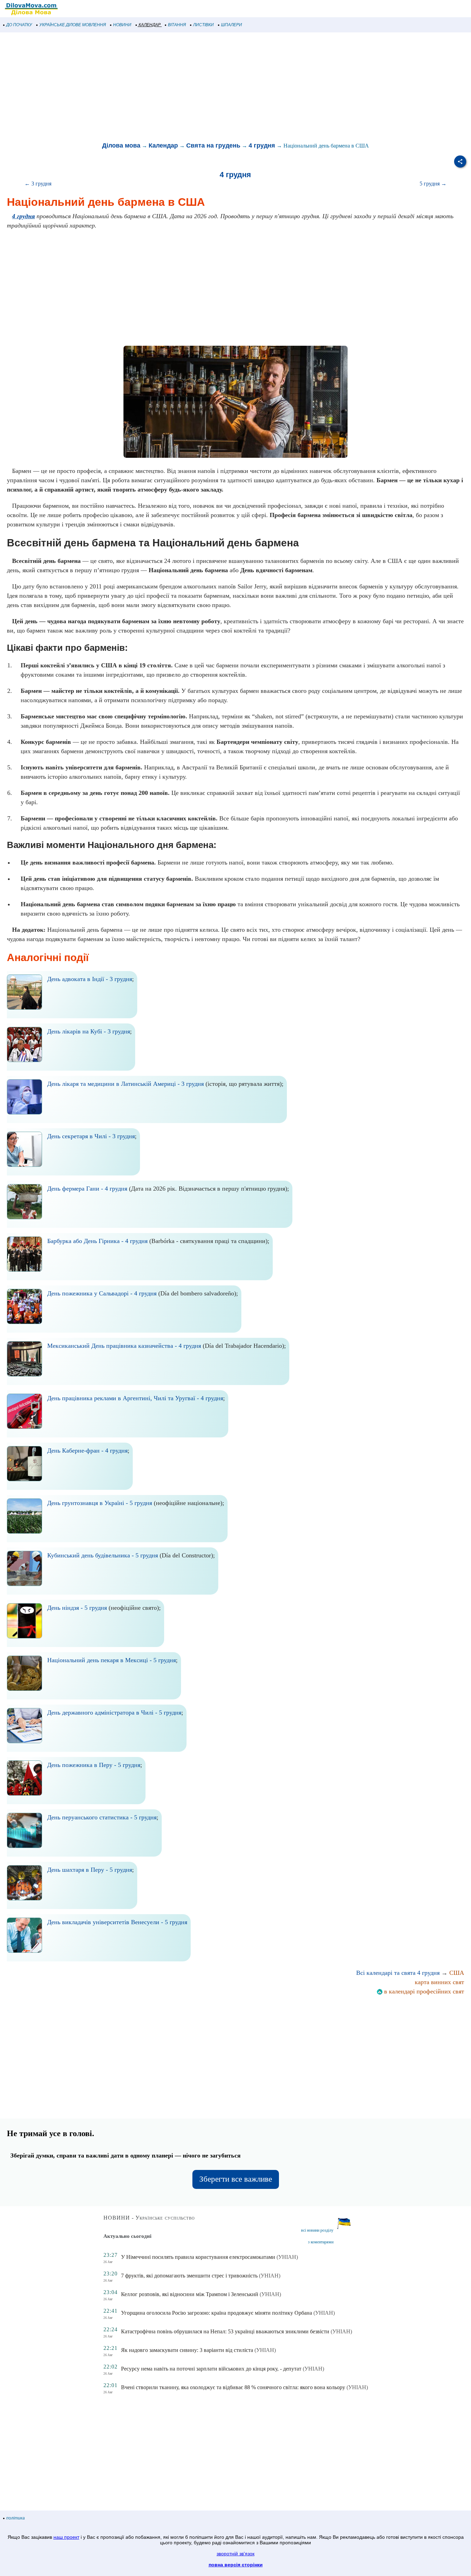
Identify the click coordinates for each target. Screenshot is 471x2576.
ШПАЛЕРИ (232, 25)
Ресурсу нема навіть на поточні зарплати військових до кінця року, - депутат (211, 2369)
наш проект (66, 2537)
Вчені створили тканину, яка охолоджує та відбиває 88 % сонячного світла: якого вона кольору (233, 2387)
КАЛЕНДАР (150, 25)
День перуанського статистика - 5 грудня (102, 1817)
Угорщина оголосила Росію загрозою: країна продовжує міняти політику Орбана (217, 2313)
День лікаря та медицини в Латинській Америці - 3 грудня (126, 1084)
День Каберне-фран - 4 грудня (87, 1451)
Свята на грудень (213, 145)
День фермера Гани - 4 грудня (87, 1189)
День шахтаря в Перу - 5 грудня (90, 1870)
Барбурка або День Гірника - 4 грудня (97, 1241)
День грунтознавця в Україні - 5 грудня (100, 1503)
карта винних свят (439, 1982)
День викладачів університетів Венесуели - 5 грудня (117, 1922)
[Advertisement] (207, 88)
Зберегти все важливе (236, 2179)
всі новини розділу (317, 2230)
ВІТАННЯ (177, 25)
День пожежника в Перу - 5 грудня (94, 1765)
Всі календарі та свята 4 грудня (398, 1973)
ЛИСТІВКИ (203, 25)
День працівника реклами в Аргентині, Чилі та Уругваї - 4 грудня (135, 1398)
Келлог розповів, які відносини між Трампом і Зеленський (190, 2294)
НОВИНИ (122, 25)
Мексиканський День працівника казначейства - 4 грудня (124, 1346)
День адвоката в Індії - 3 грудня (90, 979)
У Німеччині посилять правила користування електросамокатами (198, 2257)
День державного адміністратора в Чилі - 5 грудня (114, 1713)
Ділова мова (121, 145)
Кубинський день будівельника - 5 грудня (103, 1555)
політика (16, 2518)
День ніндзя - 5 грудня (77, 1608)
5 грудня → (433, 184)
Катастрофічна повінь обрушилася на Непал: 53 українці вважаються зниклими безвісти (225, 2331)
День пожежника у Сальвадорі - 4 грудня (102, 1293)
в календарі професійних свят (423, 1991)
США (457, 1973)
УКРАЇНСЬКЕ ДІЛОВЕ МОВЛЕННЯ (73, 25)
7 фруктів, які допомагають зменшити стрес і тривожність (189, 2276)
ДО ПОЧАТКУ (19, 25)
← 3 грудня (38, 184)
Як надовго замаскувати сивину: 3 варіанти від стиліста (187, 2350)
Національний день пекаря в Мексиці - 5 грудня (112, 1660)
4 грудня (262, 145)
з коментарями (321, 2242)
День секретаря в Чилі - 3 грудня (91, 1136)
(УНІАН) (287, 2257)
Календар (163, 145)
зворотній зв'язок (235, 2554)
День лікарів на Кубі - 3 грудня (89, 1031)
